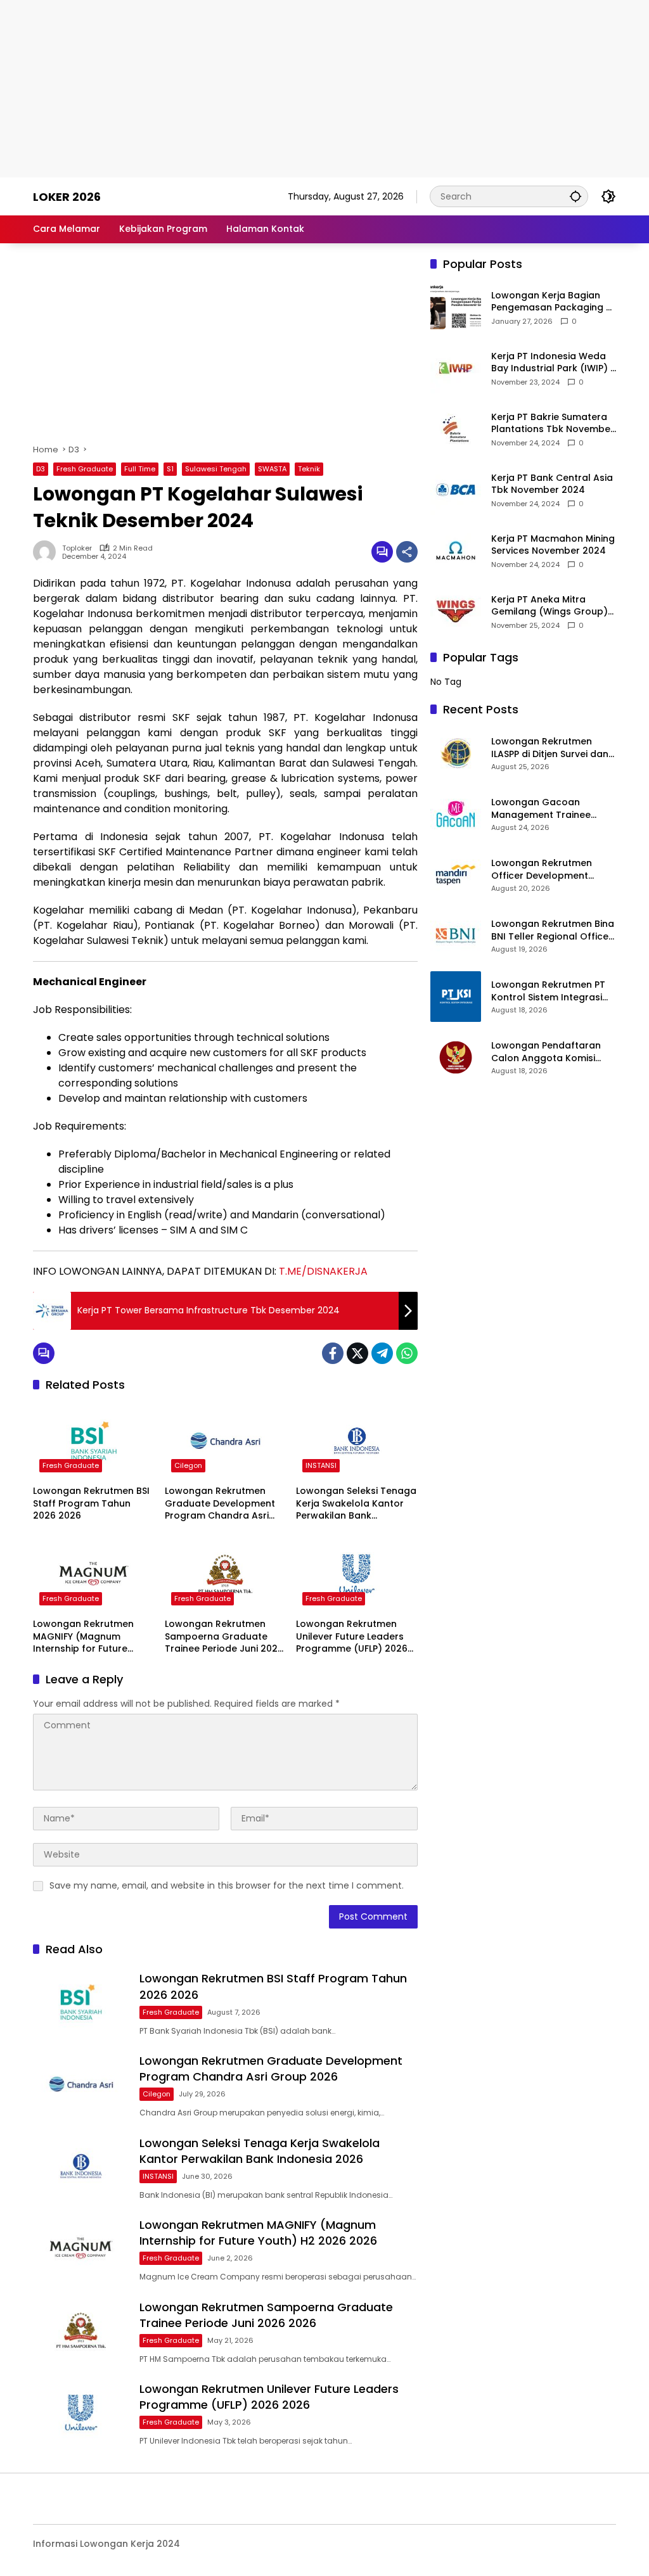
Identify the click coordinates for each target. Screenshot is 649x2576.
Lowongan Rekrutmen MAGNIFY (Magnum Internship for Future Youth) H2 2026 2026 (83, 1637)
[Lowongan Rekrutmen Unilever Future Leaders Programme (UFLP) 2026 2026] (357, 1574)
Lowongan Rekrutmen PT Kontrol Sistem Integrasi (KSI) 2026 (548, 991)
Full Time (140, 469)
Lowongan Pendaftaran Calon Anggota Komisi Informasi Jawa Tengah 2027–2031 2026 (546, 1052)
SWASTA (272, 469)
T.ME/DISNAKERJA (323, 1271)
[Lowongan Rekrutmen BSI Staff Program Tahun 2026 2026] (94, 1441)
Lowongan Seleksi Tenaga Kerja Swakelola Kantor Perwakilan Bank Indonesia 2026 (356, 1504)
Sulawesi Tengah (216, 469)
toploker (77, 548)
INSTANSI (321, 1465)
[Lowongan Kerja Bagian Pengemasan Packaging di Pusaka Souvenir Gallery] (456, 307)
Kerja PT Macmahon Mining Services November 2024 (553, 545)
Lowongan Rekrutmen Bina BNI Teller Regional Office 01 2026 (553, 930)
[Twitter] (357, 1353)
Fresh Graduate (85, 469)
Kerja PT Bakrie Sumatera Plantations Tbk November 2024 (553, 424)
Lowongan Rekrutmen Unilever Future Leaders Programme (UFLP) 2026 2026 (352, 1637)
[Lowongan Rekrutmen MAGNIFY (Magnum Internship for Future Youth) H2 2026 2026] (94, 1574)
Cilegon (188, 1465)
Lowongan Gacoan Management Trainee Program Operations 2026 (552, 809)
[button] (575, 196)
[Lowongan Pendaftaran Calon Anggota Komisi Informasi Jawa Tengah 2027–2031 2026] (456, 1057)
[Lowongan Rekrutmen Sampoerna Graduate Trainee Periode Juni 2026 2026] (226, 1574)
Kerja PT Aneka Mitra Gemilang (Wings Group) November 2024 (549, 606)
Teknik (309, 469)
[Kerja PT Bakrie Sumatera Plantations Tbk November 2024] (456, 429)
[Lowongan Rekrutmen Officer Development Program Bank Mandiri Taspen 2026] (456, 875)
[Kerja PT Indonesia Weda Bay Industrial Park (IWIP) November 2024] (456, 368)
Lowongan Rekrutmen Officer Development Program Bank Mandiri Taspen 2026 (542, 870)
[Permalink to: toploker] (48, 552)
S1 (170, 469)
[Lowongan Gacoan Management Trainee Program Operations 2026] (456, 814)
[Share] (407, 552)
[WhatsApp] (407, 1353)
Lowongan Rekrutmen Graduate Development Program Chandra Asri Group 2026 (220, 1504)
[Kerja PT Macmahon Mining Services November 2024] (456, 551)
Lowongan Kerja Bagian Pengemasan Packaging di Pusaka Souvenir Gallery (553, 302)
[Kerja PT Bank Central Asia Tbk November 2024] (456, 490)
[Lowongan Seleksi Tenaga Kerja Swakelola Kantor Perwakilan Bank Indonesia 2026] (357, 1441)
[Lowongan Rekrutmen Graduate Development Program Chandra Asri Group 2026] (226, 1441)
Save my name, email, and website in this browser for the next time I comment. (227, 1885)
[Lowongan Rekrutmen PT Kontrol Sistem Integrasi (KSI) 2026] (456, 997)
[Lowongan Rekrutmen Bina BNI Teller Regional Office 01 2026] (456, 936)
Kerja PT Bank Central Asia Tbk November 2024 (552, 484)
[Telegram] (382, 1353)
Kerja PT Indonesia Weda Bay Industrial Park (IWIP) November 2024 (551, 363)
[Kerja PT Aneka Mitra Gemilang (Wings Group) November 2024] (456, 611)
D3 (41, 469)
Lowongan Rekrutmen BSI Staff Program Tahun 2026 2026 (91, 1503)
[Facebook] (333, 1353)
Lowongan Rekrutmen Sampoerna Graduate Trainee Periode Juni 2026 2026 (224, 1637)
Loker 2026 (67, 197)
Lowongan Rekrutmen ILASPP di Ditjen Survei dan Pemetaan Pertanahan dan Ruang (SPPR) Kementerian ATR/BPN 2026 (550, 748)
